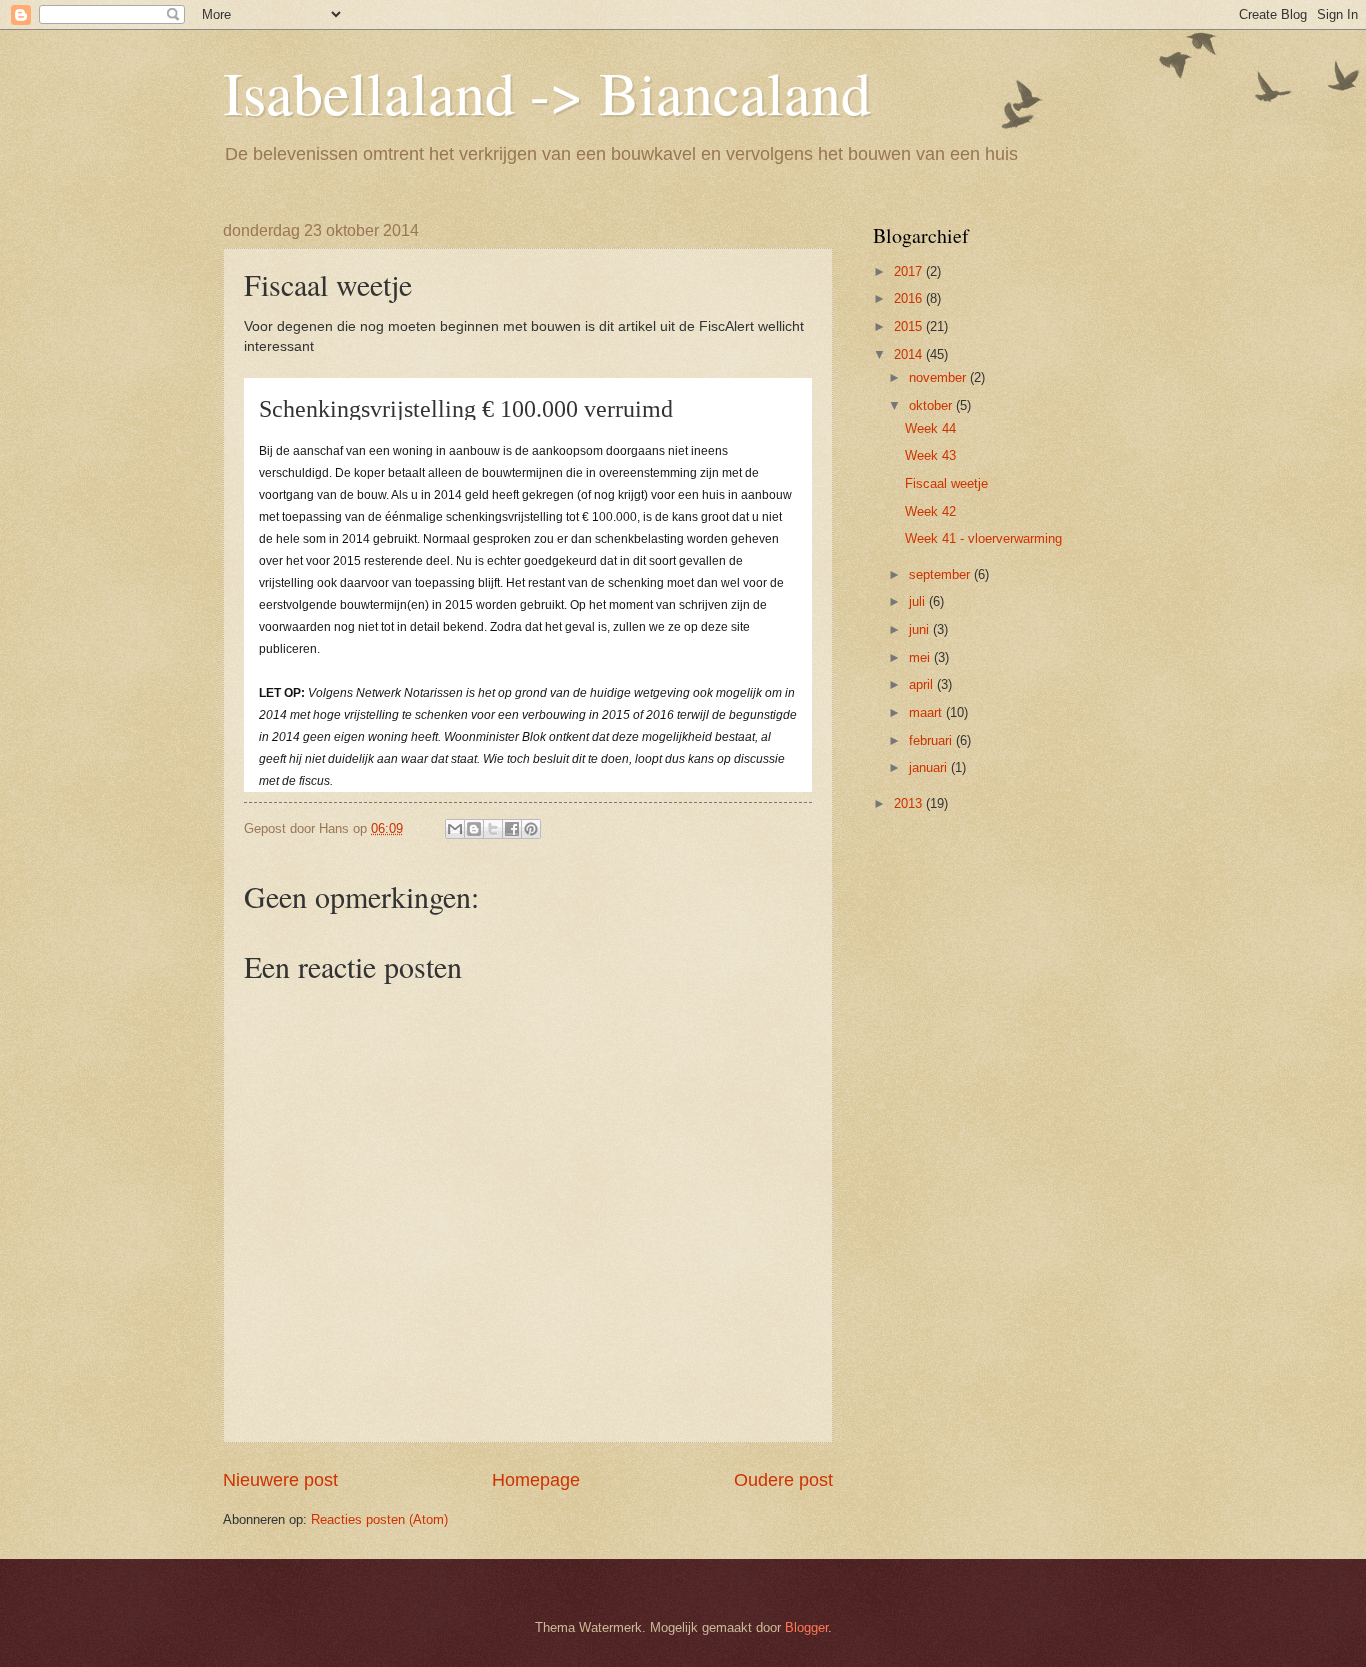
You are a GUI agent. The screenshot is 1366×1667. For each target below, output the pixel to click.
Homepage (536, 1480)
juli (919, 601)
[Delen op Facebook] (512, 829)
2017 (910, 271)
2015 (910, 326)
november (939, 377)
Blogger (806, 1627)
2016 (910, 298)
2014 (910, 354)
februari (932, 740)
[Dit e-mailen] (455, 829)
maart (927, 712)
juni (921, 629)
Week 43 (930, 455)
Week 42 (930, 511)
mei (921, 657)
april (923, 684)
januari (930, 767)
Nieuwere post (280, 1480)
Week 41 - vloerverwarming (983, 538)
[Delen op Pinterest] (531, 829)
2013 (910, 803)
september (941, 574)
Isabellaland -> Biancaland (547, 92)
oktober (932, 405)
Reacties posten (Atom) (379, 1519)
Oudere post (783, 1480)
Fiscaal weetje (946, 483)
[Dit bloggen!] (474, 829)
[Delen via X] (493, 829)
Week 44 (930, 428)
